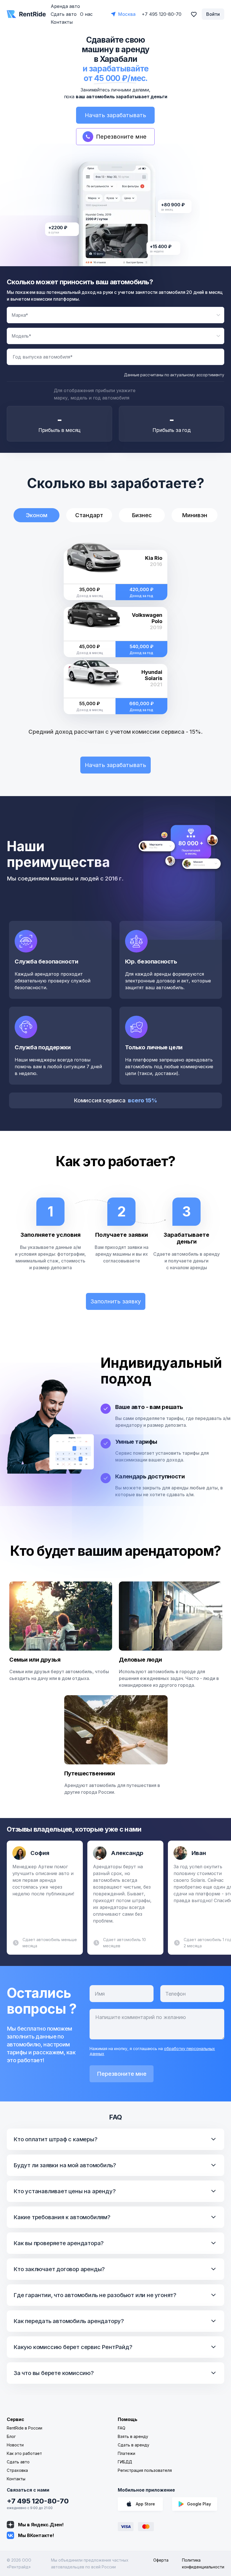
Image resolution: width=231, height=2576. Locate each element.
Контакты (62, 22)
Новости (15, 2445)
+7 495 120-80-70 (38, 2501)
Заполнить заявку (116, 1301)
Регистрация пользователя (145, 2470)
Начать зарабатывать (115, 115)
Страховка (17, 2470)
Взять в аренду (133, 2436)
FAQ (122, 2428)
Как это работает (24, 2453)
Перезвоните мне (122, 2074)
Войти (213, 14)
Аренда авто (65, 6)
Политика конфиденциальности (203, 2563)
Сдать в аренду (134, 2445)
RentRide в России (25, 2428)
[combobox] (115, 315)
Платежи (126, 2453)
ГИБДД (125, 2462)
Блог (11, 2436)
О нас (86, 14)
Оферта (161, 2560)
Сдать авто (64, 14)
